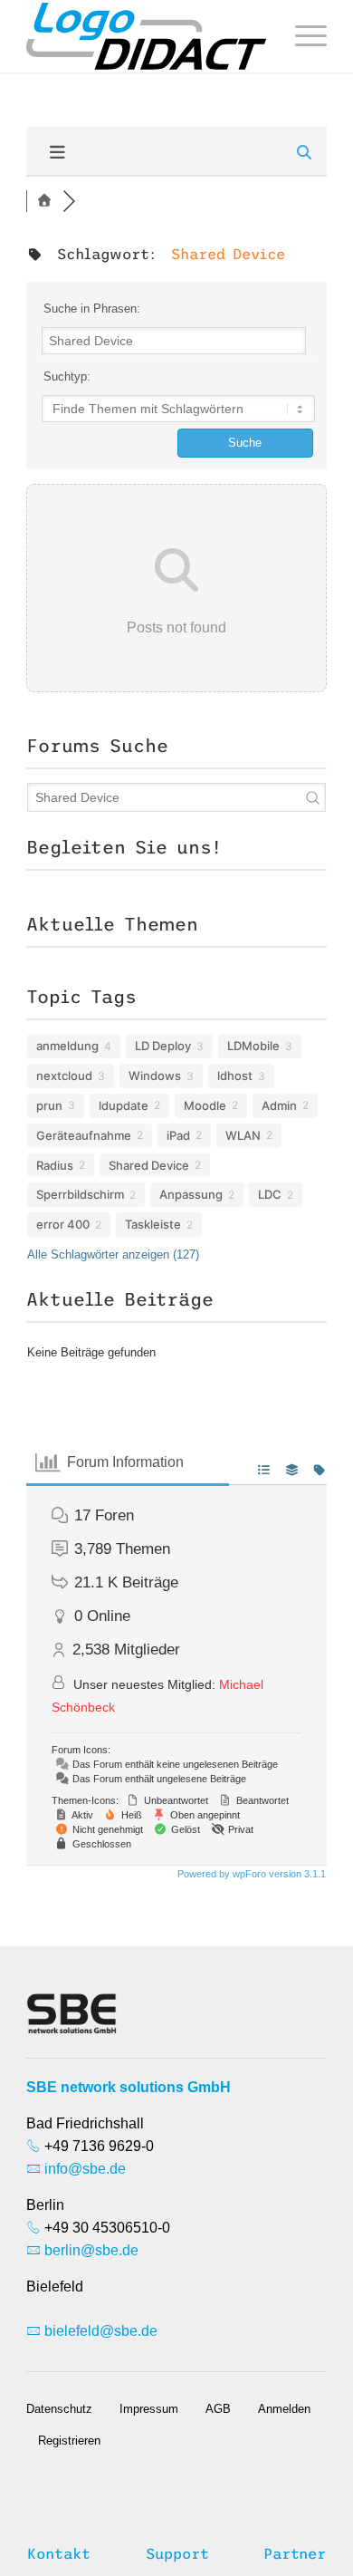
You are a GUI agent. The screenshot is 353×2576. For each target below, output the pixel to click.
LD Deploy (163, 1046)
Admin (279, 1105)
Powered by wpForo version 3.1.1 (250, 1874)
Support (177, 2553)
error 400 (63, 1224)
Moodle (205, 1105)
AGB (218, 2409)
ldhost (235, 1076)
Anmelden (284, 2409)
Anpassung (191, 1194)
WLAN (243, 1135)
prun (49, 1105)
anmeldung (67, 1046)
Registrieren (69, 2441)
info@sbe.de (85, 2169)
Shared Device (149, 1165)
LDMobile (253, 1046)
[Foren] (44, 201)
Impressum (149, 2409)
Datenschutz (59, 2409)
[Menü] (302, 36)
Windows (155, 1076)
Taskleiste (153, 1224)
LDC (270, 1194)
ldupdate (124, 1105)
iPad (178, 1135)
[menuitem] (302, 36)
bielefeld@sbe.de (101, 2331)
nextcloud (64, 1076)
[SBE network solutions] (146, 36)
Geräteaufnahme (84, 1135)
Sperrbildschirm (80, 1194)
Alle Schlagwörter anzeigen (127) (113, 1254)
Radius (55, 1165)
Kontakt (59, 2553)
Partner (295, 2553)
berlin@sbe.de (91, 2250)
